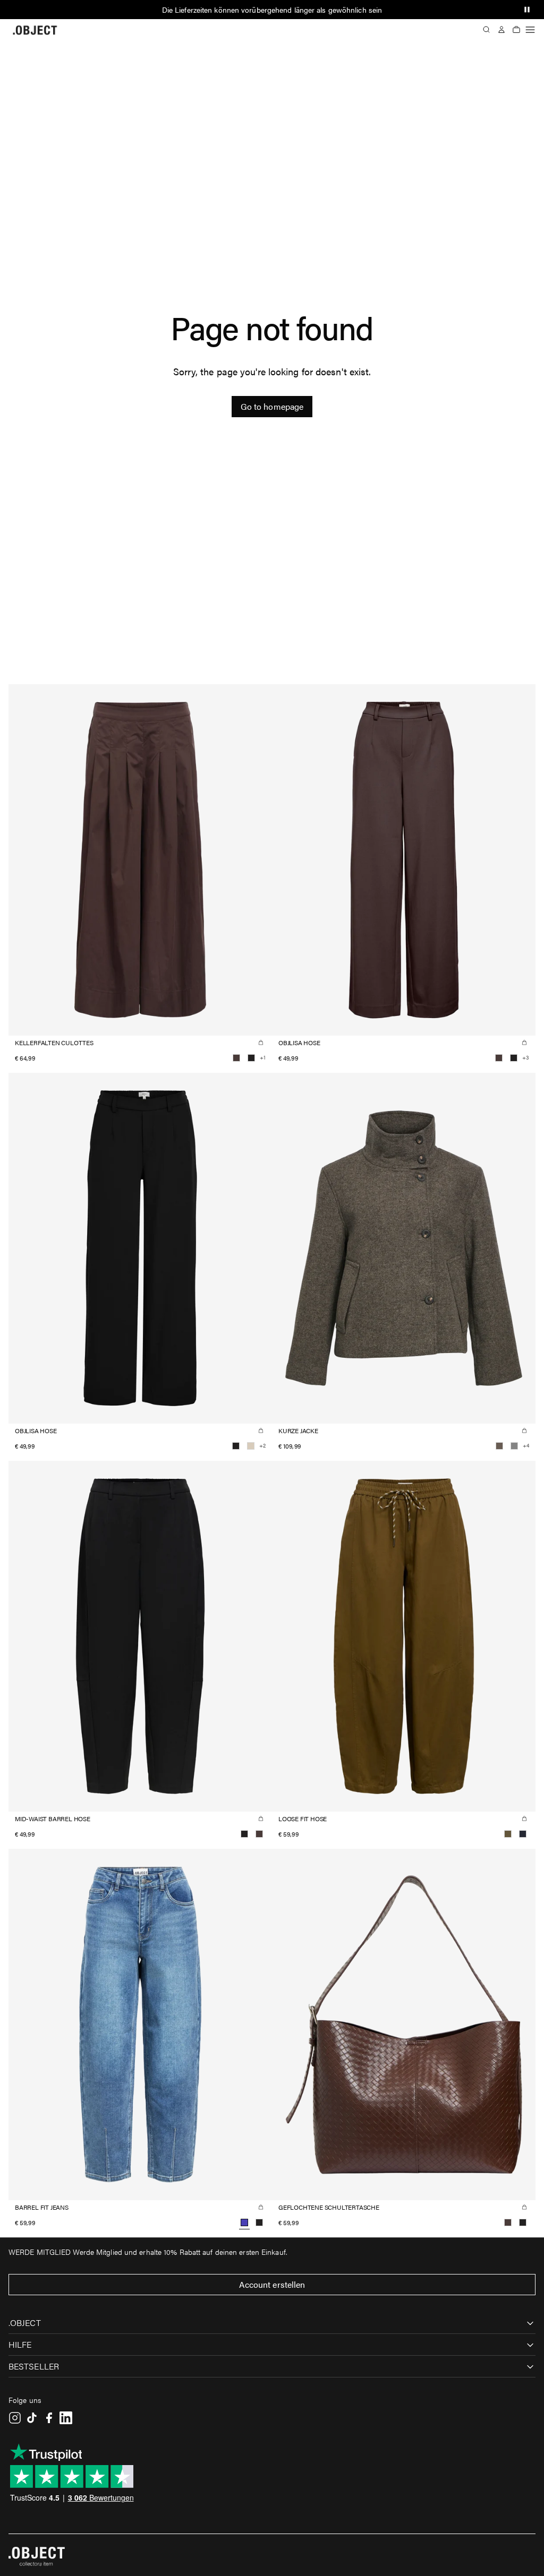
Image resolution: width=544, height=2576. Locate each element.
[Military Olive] (508, 1834)
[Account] (501, 30)
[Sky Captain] (523, 1834)
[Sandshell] (251, 1446)
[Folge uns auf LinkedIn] (66, 2418)
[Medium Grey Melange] (514, 1446)
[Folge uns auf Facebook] (49, 2418)
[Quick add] (261, 1043)
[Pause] (527, 10)
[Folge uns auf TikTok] (32, 2418)
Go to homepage (272, 406)
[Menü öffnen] (530, 30)
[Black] (251, 1058)
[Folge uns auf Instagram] (15, 2418)
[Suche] (487, 30)
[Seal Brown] (236, 1058)
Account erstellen (272, 2284)
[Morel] (499, 1446)
